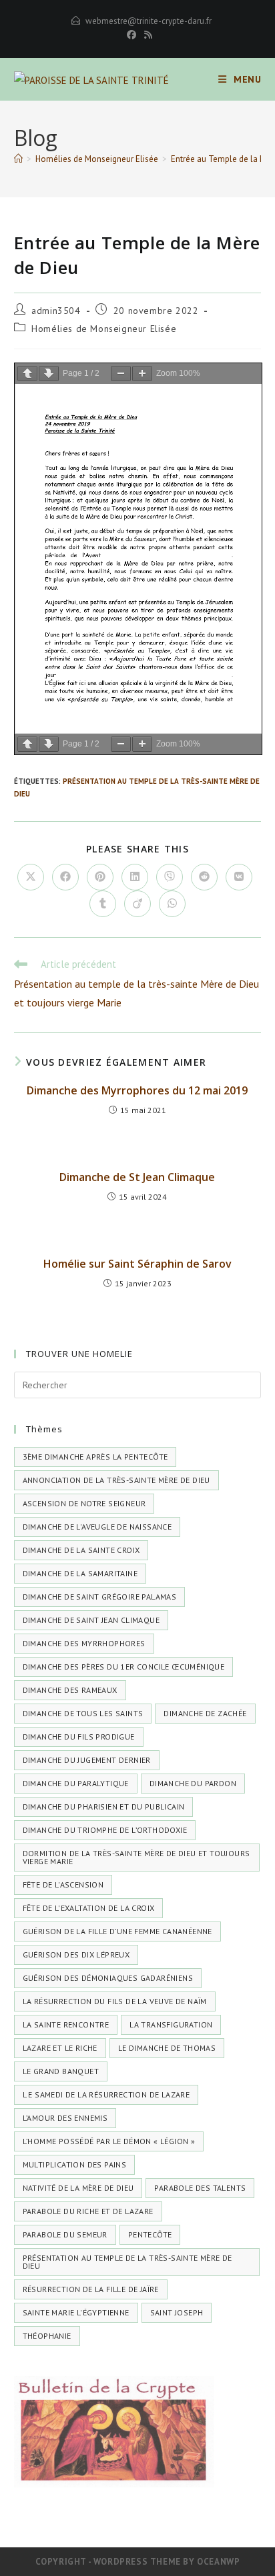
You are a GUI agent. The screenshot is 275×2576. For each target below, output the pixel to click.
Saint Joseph (177, 2312)
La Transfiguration (171, 2024)
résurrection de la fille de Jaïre (91, 2289)
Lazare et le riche (60, 2048)
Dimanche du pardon (193, 1783)
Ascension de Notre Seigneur (84, 1503)
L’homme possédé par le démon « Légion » (109, 2141)
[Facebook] (131, 35)
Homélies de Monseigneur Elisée (104, 329)
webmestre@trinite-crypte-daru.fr (149, 21)
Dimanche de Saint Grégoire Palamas (100, 1597)
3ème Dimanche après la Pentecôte (95, 1457)
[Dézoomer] (121, 374)
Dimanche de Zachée (205, 1713)
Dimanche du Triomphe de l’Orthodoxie (105, 1830)
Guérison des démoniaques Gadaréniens (108, 1978)
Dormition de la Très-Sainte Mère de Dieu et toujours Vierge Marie (136, 1857)
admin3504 (56, 311)
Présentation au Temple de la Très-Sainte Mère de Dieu (127, 2262)
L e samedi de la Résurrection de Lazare (106, 2094)
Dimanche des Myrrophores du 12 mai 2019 (137, 1090)
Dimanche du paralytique (76, 1783)
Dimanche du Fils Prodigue (79, 1737)
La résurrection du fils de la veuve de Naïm (115, 2001)
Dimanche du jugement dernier (87, 1760)
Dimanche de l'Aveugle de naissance (97, 1527)
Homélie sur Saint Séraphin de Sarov (137, 1264)
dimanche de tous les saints (83, 1713)
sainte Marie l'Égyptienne (76, 2312)
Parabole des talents (200, 2188)
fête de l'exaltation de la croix (89, 1908)
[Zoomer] (142, 374)
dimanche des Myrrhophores (84, 1643)
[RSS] (146, 35)
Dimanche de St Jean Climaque (137, 1177)
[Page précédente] (27, 374)
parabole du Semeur (65, 2234)
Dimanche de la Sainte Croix (81, 1550)
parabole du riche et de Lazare (88, 2211)
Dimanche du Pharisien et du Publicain (104, 1807)
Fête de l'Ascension (63, 1885)
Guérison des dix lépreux (76, 1954)
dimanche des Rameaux (70, 1690)
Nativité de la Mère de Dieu (78, 2188)
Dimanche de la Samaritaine (80, 1573)
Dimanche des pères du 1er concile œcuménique (124, 1667)
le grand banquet (61, 2071)
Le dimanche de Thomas (167, 2048)
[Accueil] (18, 159)
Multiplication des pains (75, 2164)
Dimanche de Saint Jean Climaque (91, 1620)
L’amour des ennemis (65, 2118)
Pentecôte (150, 2234)
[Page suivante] (49, 374)
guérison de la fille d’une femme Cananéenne (117, 1931)
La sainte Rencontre (66, 2024)
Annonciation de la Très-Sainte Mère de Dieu (116, 1480)
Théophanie (47, 2336)
